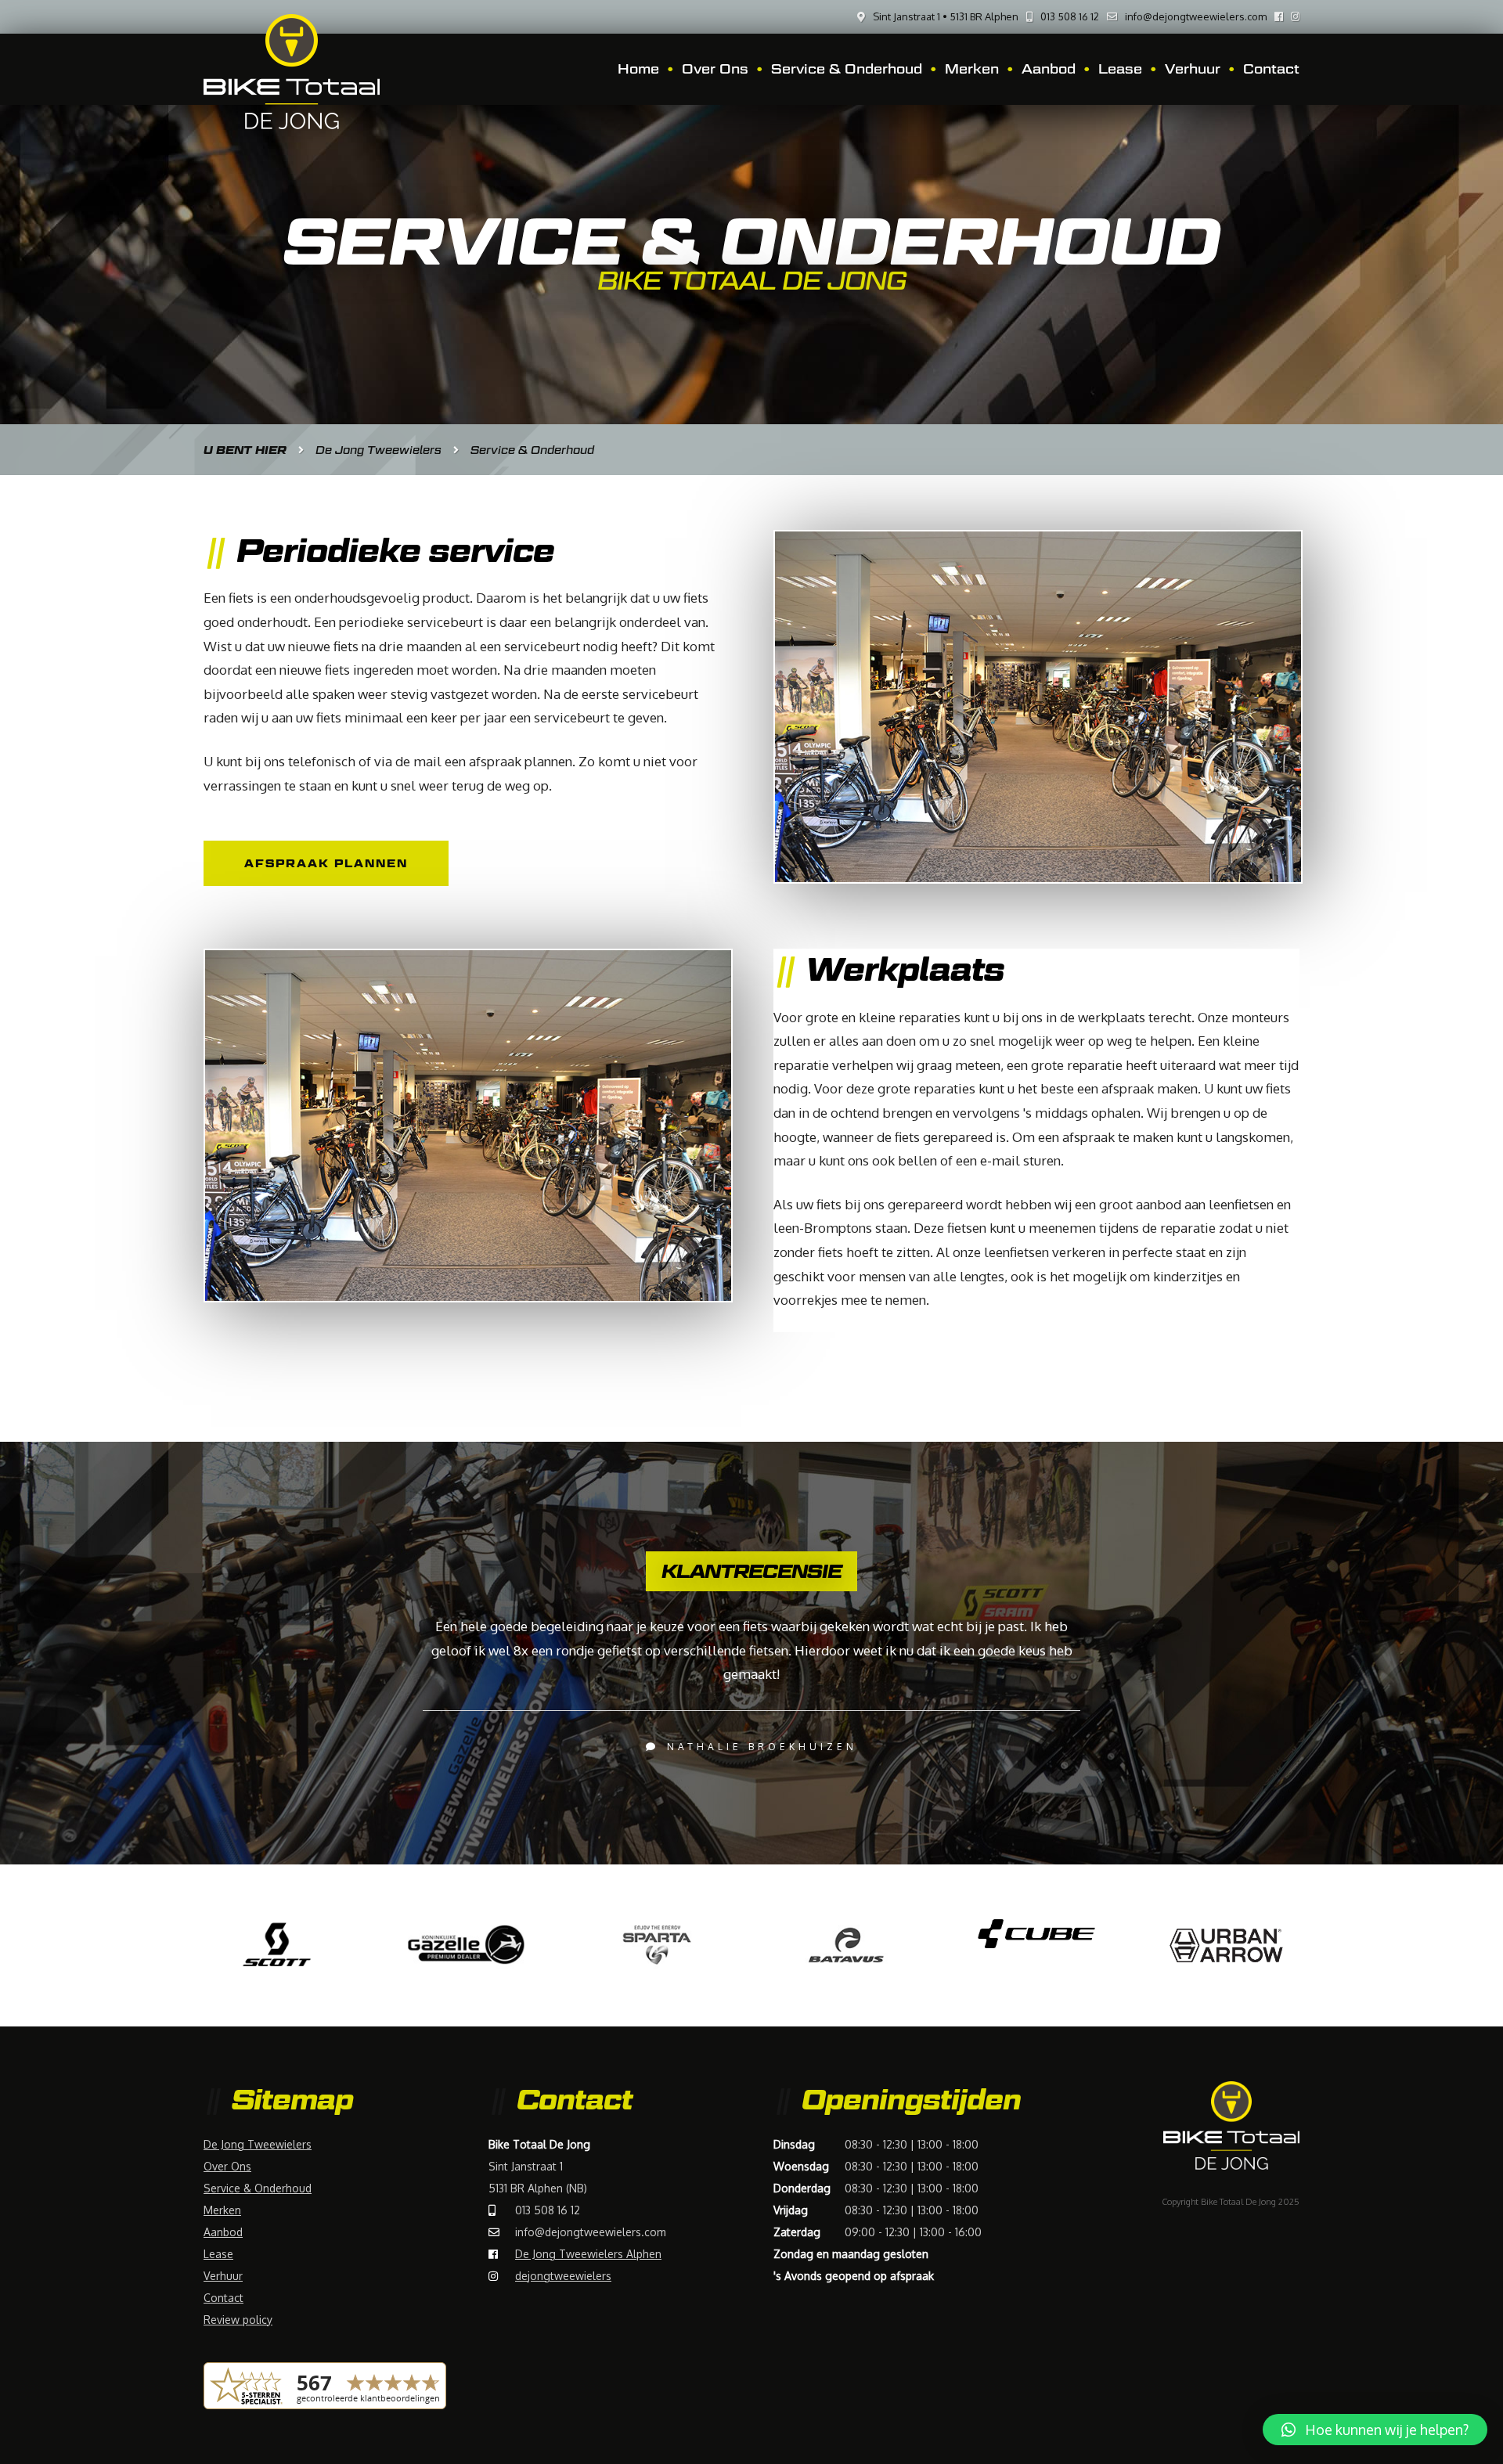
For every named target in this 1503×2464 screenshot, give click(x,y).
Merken (972, 69)
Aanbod (1049, 69)
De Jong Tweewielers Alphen (588, 2254)
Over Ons (715, 69)
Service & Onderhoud (847, 69)
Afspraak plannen (326, 863)
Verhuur (1193, 69)
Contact (1271, 69)
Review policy (238, 2320)
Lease (1120, 69)
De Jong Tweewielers (258, 2144)
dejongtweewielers (563, 2276)
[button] (1375, 2430)
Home (638, 69)
